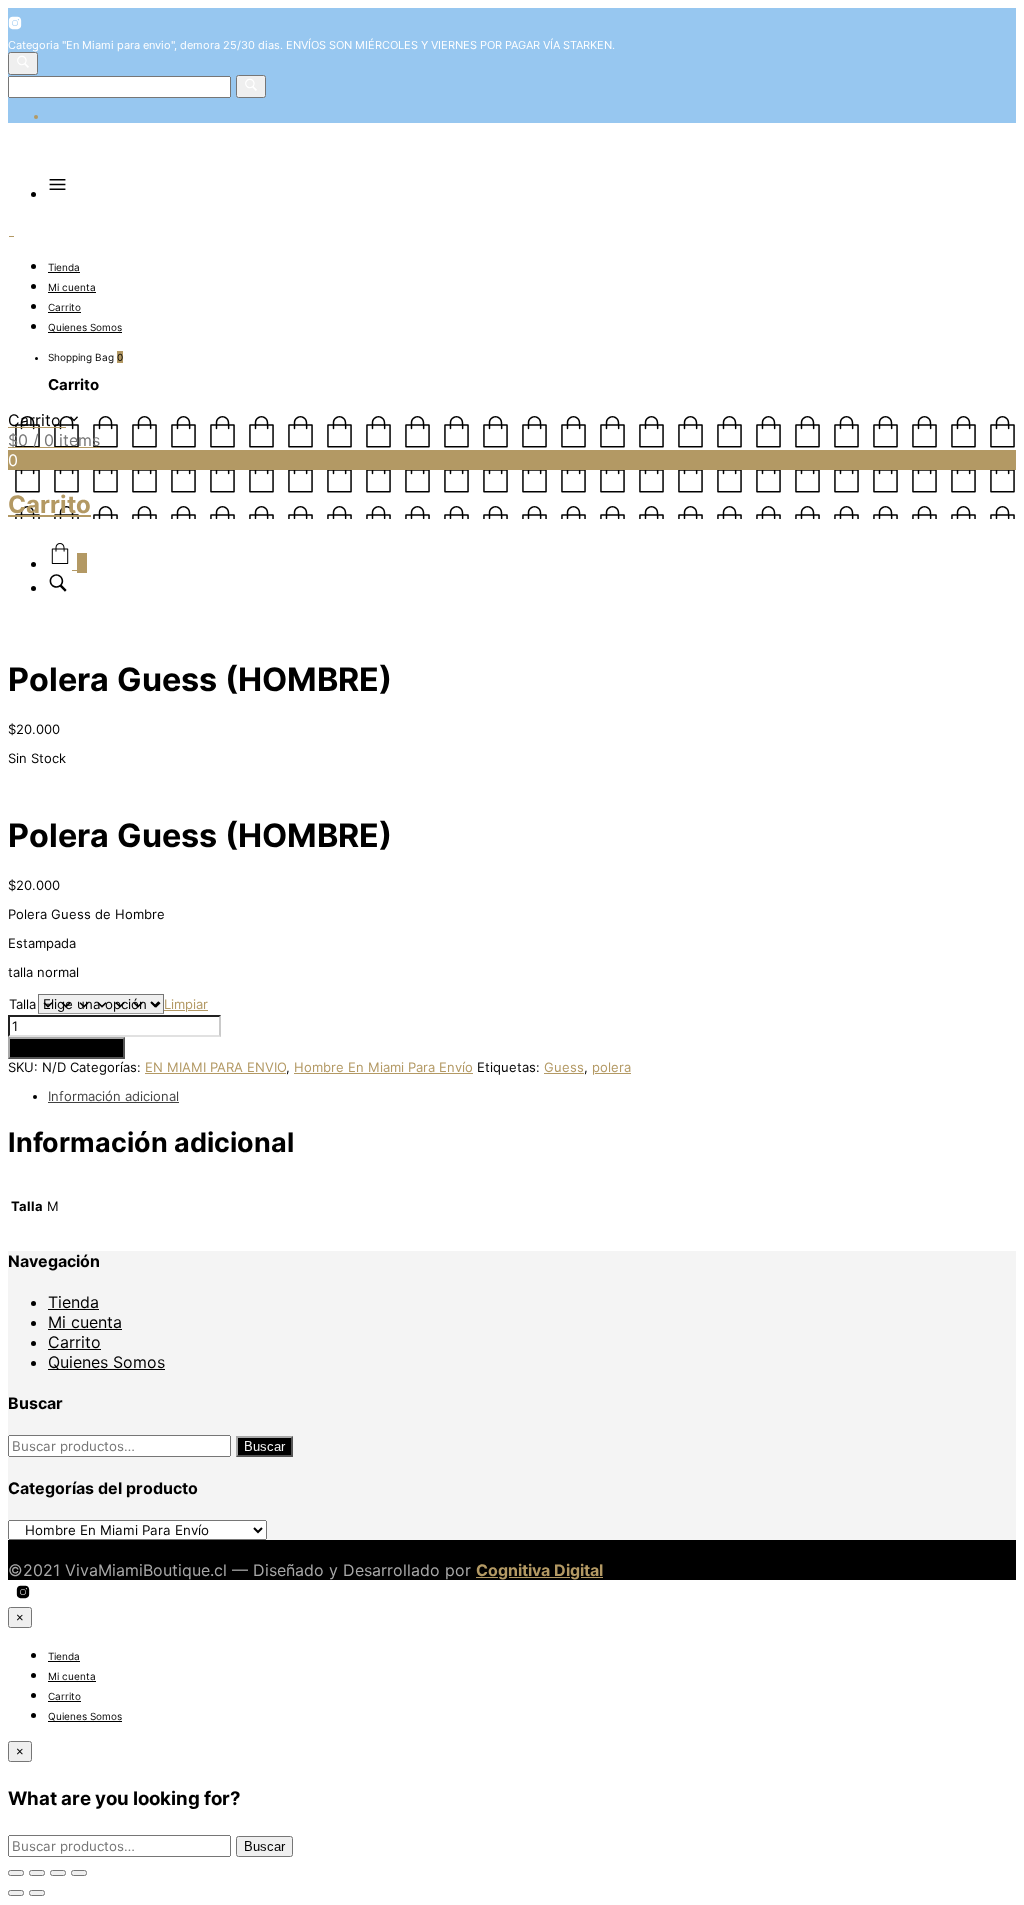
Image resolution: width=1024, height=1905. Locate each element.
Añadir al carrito (66, 1048)
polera (611, 1067)
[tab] (532, 1096)
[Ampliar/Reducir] (79, 1873)
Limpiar (186, 1004)
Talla (22, 1004)
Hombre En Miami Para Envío (383, 1067)
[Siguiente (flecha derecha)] (37, 1893)
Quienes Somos (85, 327)
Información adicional (113, 1096)
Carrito (64, 307)
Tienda (64, 267)
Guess (564, 1067)
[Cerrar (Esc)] (16, 1873)
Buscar (264, 1446)
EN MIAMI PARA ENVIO (215, 1067)
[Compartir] (37, 1873)
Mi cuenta (72, 287)
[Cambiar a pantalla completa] (58, 1873)
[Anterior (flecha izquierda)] (16, 1893)
